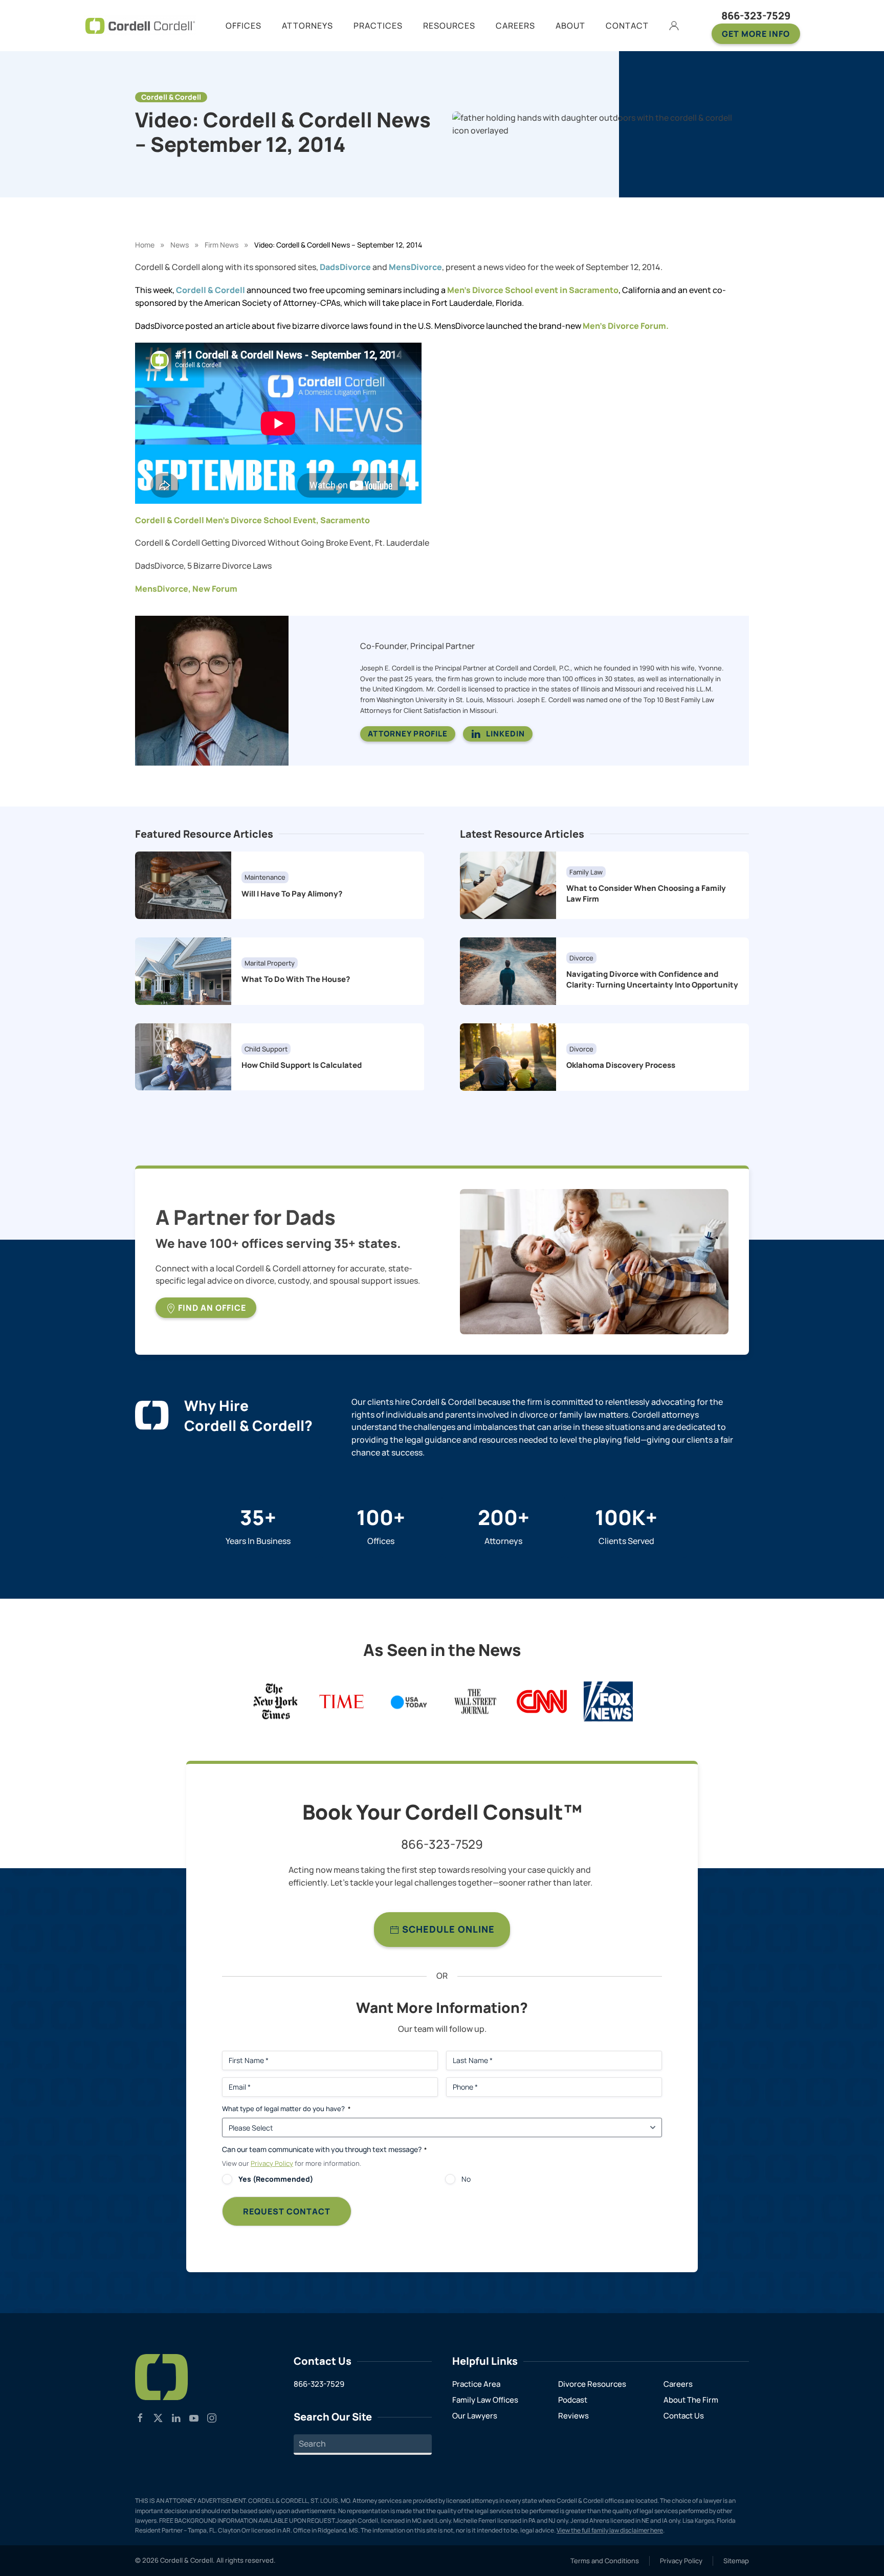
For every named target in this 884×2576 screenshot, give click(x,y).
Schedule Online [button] (447, 1929)
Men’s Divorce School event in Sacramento (533, 290)
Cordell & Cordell (211, 290)
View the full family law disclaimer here (610, 2530)
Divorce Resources (592, 2384)
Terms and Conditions (605, 2561)
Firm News (222, 245)
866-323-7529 (756, 16)
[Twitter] (158, 2417)
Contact (627, 26)
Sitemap (736, 2561)
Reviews (573, 2416)
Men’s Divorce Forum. (626, 326)
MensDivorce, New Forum (186, 589)
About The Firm (691, 2400)
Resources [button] (449, 26)
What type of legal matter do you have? (286, 2109)
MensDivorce (415, 267)
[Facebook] (140, 2417)
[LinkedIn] (176, 2417)
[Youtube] (194, 2417)
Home (145, 245)
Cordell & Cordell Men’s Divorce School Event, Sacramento (252, 520)
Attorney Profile (408, 734)
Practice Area (476, 2384)
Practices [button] (378, 26)
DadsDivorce (345, 267)
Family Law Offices (485, 2400)
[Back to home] (140, 26)
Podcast (573, 2400)
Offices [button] (244, 26)
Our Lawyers (475, 2416)
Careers (678, 2384)
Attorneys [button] (307, 26)
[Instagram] (212, 2417)
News (180, 245)
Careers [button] (515, 26)
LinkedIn (505, 734)
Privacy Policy (272, 2163)
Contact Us (684, 2416)
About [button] (570, 26)
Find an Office (211, 1308)
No (466, 2179)
